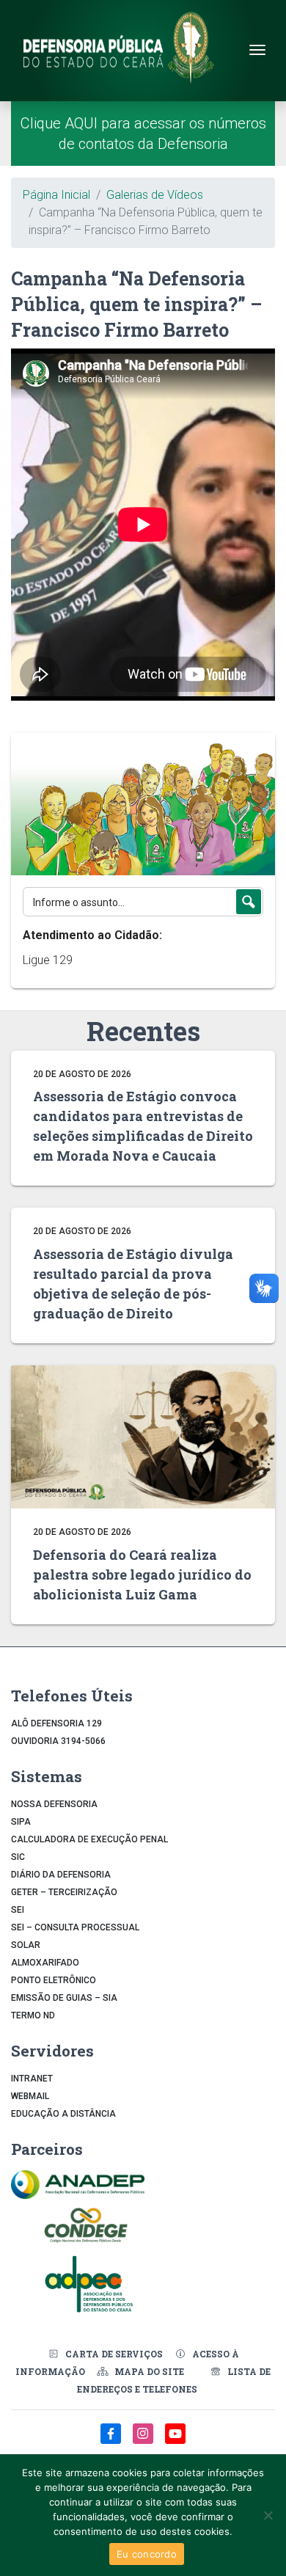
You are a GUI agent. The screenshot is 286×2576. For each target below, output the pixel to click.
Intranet (32, 2079)
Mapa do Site (149, 2371)
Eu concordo (147, 2554)
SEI (18, 1910)
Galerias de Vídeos (155, 195)
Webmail (30, 2096)
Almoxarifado (45, 1963)
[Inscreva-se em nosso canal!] (175, 2441)
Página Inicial (56, 195)
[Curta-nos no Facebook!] (112, 2441)
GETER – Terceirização (64, 1892)
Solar (26, 1945)
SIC (18, 1857)
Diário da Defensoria (61, 1875)
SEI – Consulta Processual (75, 1927)
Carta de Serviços (114, 2354)
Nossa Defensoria (54, 1804)
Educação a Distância (63, 2114)
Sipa (21, 1822)
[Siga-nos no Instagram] (144, 2441)
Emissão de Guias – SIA (64, 1998)
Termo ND (33, 2015)
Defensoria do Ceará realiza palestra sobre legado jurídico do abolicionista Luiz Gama (142, 1575)
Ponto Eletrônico (54, 1980)
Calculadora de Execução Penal (89, 1839)
